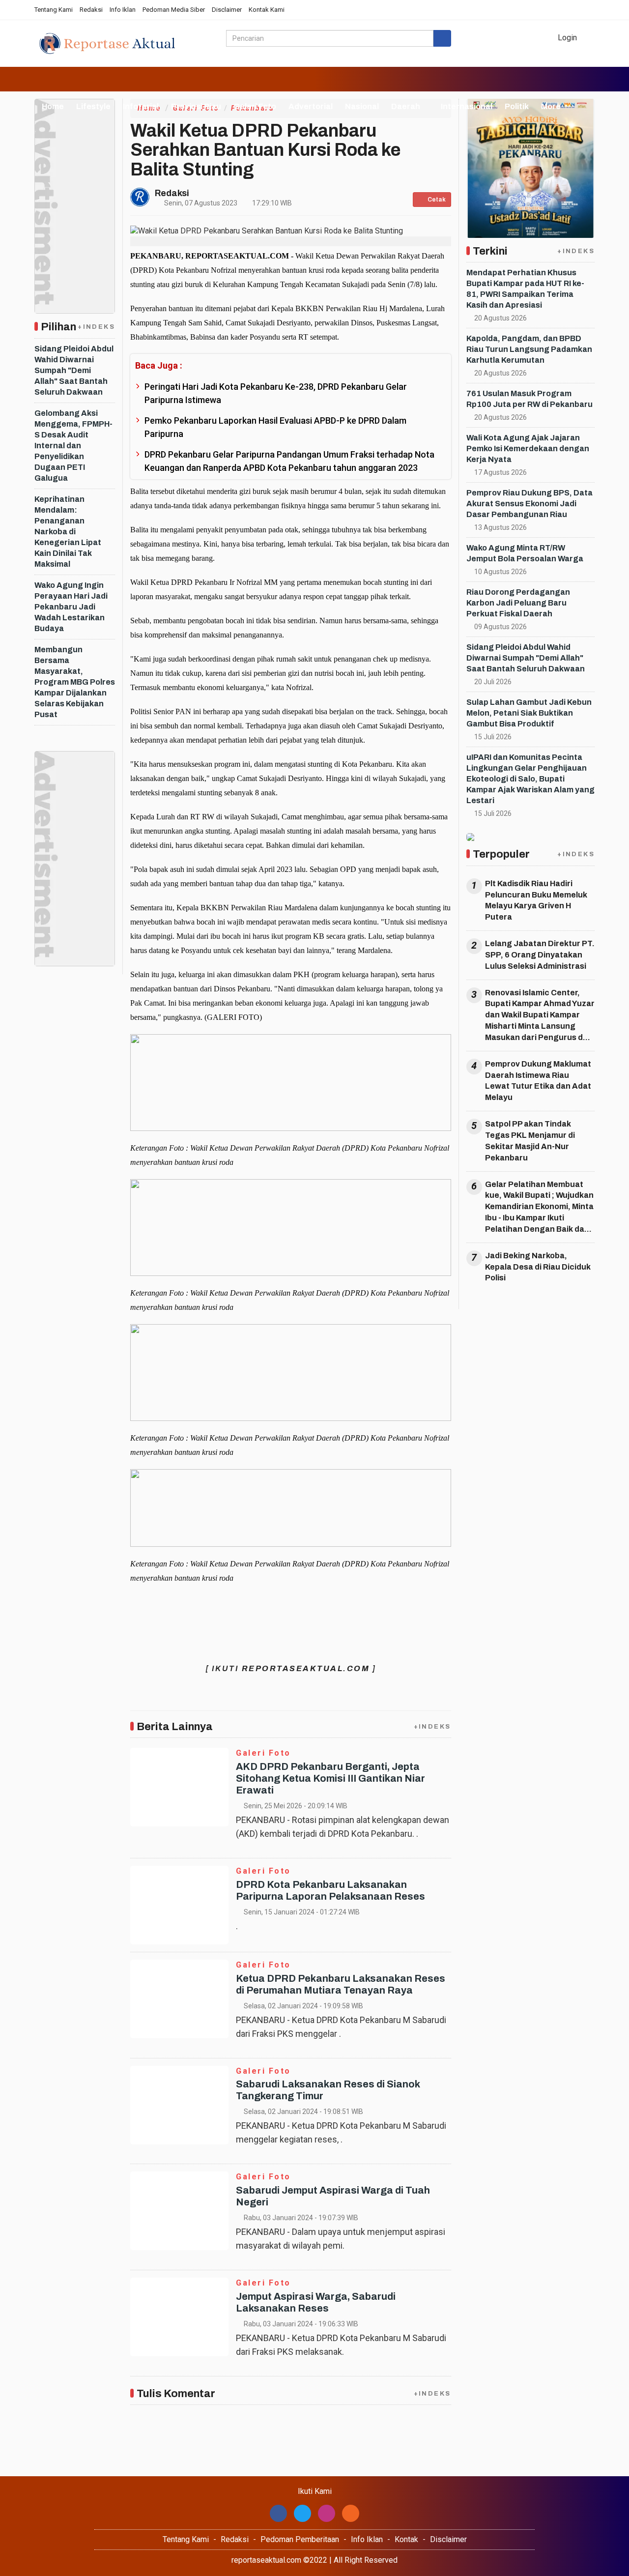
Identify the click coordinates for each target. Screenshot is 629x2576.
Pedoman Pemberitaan (300, 2539)
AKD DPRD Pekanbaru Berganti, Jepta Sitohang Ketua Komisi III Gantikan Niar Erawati (330, 1778)
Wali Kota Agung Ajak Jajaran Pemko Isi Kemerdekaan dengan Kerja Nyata (528, 449)
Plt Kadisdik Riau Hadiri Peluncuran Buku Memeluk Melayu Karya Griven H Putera (536, 900)
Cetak (436, 200)
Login (566, 38)
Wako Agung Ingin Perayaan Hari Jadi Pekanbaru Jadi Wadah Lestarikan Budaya (71, 607)
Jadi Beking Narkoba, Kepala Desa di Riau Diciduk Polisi (538, 1267)
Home (52, 106)
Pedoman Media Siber (174, 10)
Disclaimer (227, 10)
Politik (517, 106)
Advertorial (311, 106)
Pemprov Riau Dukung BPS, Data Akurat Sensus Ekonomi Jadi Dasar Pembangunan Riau (529, 504)
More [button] (551, 106)
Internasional (467, 106)
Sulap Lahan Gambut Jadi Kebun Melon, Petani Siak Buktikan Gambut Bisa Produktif (529, 713)
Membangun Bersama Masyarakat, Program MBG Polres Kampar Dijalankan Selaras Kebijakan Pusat (75, 682)
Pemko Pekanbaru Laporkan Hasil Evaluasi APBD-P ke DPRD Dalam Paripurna (275, 427)
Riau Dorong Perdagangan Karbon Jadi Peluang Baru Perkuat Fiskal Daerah (518, 603)
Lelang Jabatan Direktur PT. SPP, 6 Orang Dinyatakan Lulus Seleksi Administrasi (540, 955)
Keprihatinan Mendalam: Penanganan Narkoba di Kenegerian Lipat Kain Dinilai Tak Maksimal (68, 532)
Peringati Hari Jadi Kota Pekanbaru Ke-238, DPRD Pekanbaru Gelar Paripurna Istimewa (276, 393)
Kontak (406, 2539)
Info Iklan (123, 10)
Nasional (362, 106)
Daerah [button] (406, 106)
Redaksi (91, 10)
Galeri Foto (255, 106)
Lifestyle (93, 106)
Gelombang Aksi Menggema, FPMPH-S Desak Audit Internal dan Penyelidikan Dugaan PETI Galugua (73, 446)
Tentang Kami (54, 10)
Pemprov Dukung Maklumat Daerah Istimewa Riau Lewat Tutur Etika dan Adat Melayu (538, 1081)
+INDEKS (96, 327)
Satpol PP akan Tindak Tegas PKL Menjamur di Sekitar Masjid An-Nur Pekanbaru (530, 1141)
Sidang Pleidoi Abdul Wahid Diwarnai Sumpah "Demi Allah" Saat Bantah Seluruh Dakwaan (74, 370)
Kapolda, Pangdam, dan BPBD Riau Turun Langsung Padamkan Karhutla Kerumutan (529, 349)
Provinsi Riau (196, 106)
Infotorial (141, 106)
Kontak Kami (267, 10)
